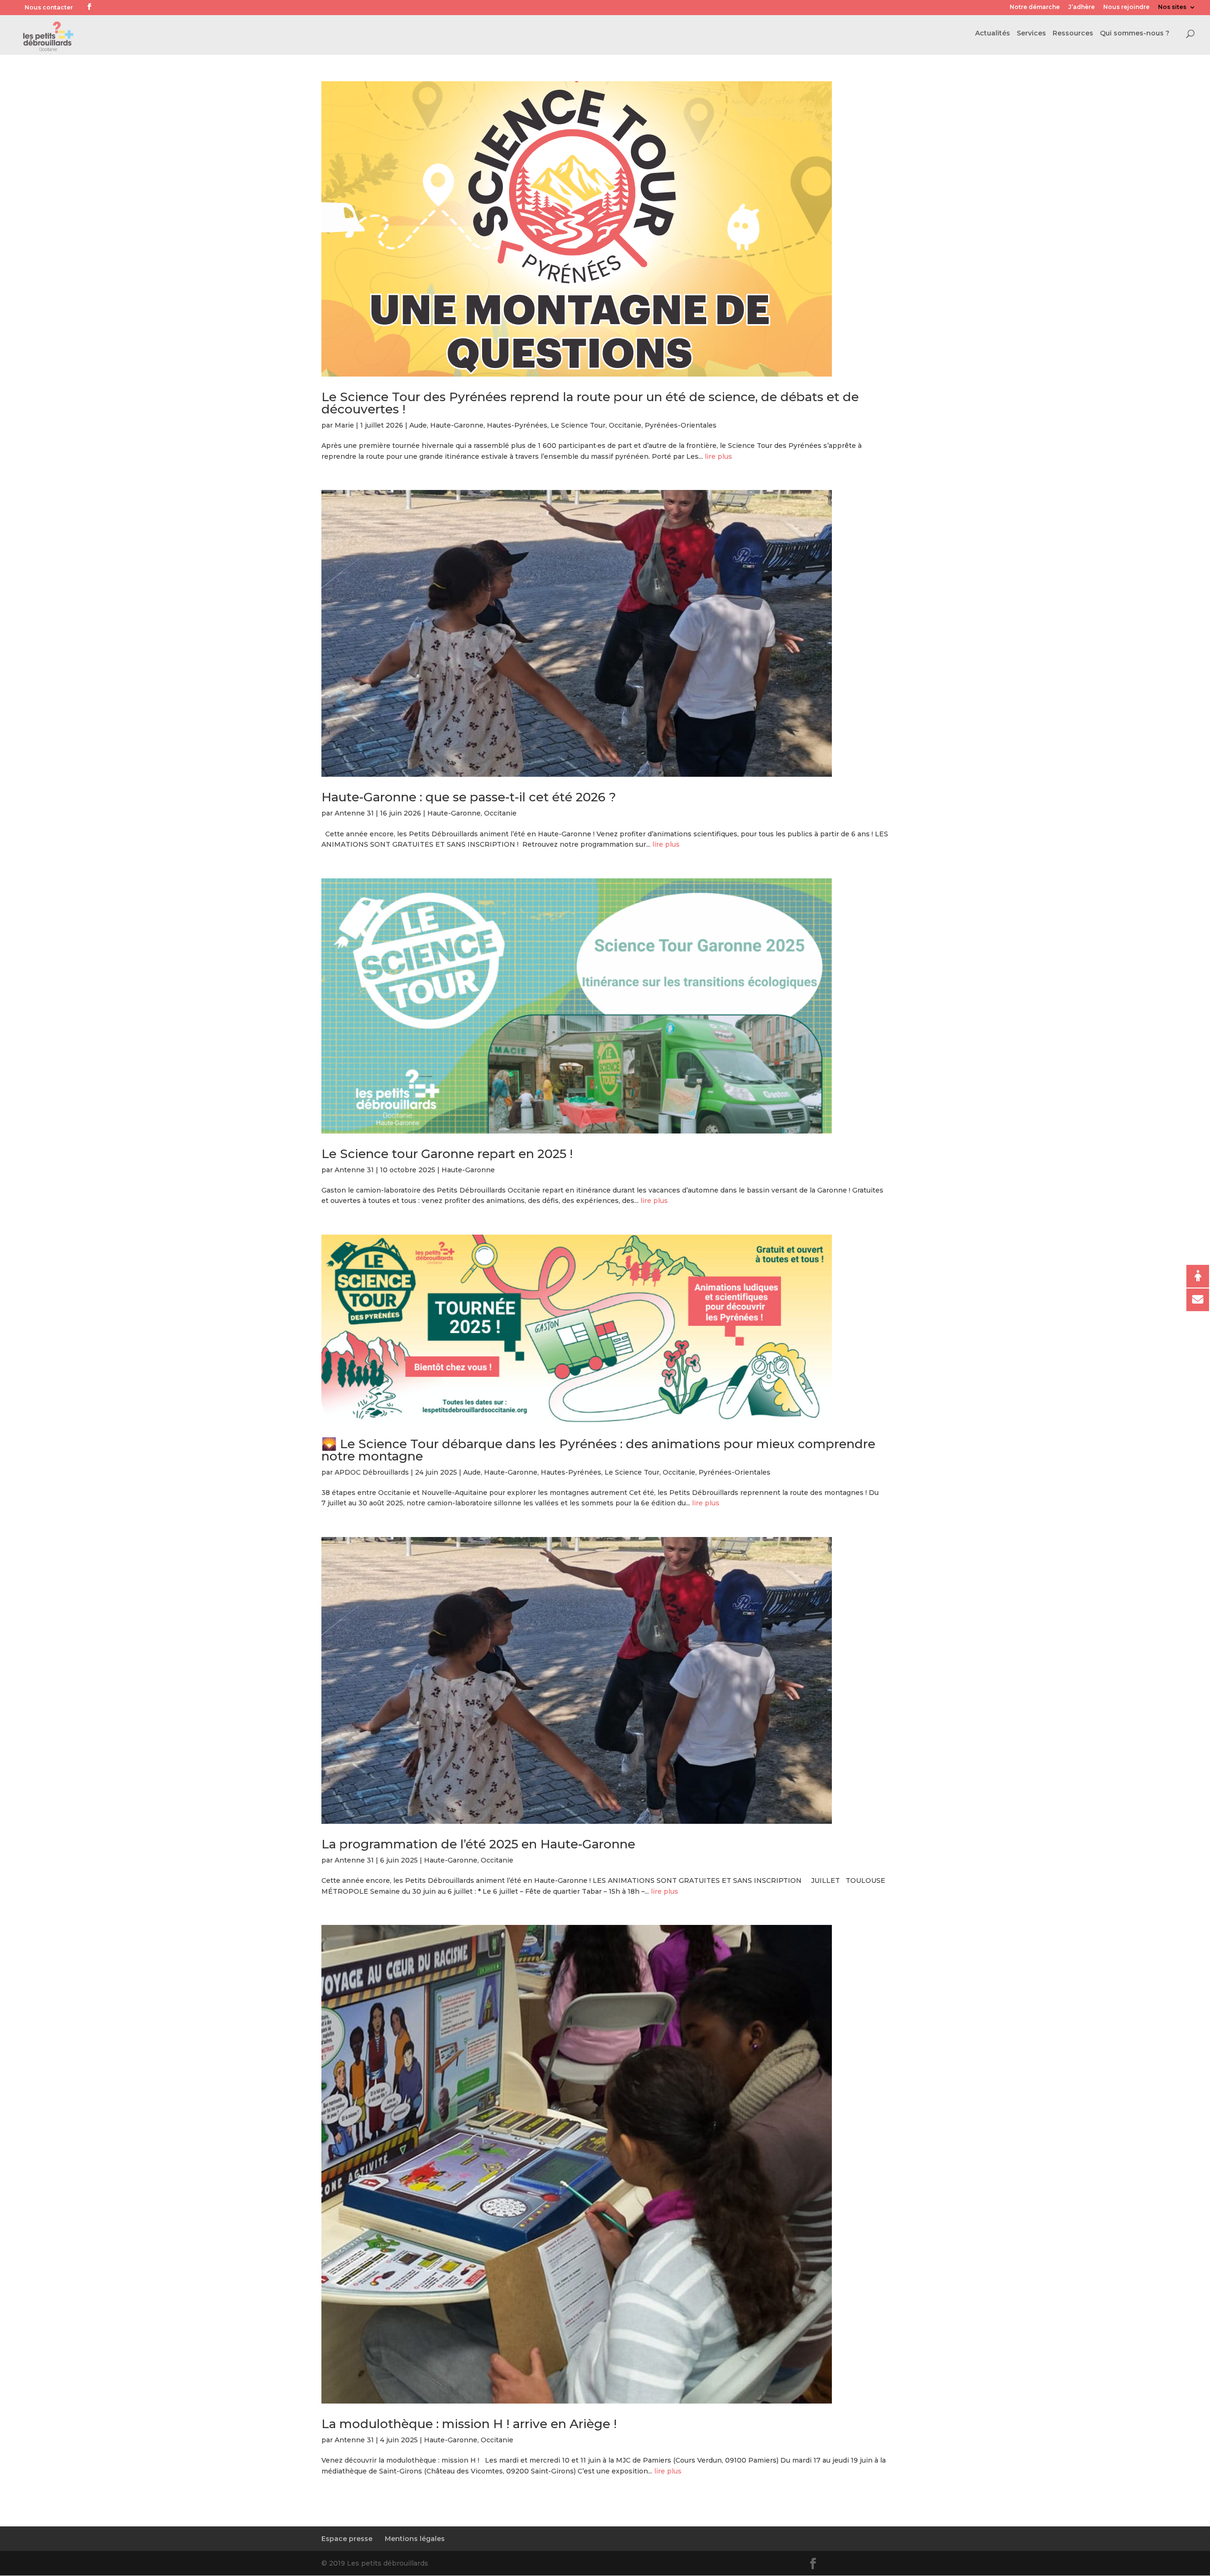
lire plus (718, 456)
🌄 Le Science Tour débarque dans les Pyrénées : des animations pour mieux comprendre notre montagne (598, 1450)
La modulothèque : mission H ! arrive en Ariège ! (469, 2424)
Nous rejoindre (1126, 7)
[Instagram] (131, 8)
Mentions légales (415, 2539)
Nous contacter (49, 7)
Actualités (993, 34)
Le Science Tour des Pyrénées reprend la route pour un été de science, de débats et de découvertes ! (590, 403)
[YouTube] (117, 8)
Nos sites (1172, 7)
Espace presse (347, 2539)
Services (1031, 34)
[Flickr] (102, 8)
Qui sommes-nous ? (1135, 34)
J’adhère (1081, 7)
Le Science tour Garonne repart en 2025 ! (447, 1154)
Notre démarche (1035, 7)
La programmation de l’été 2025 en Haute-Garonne (478, 1844)
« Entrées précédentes (362, 2510)
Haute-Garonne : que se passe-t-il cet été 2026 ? (469, 797)
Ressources (1073, 34)
